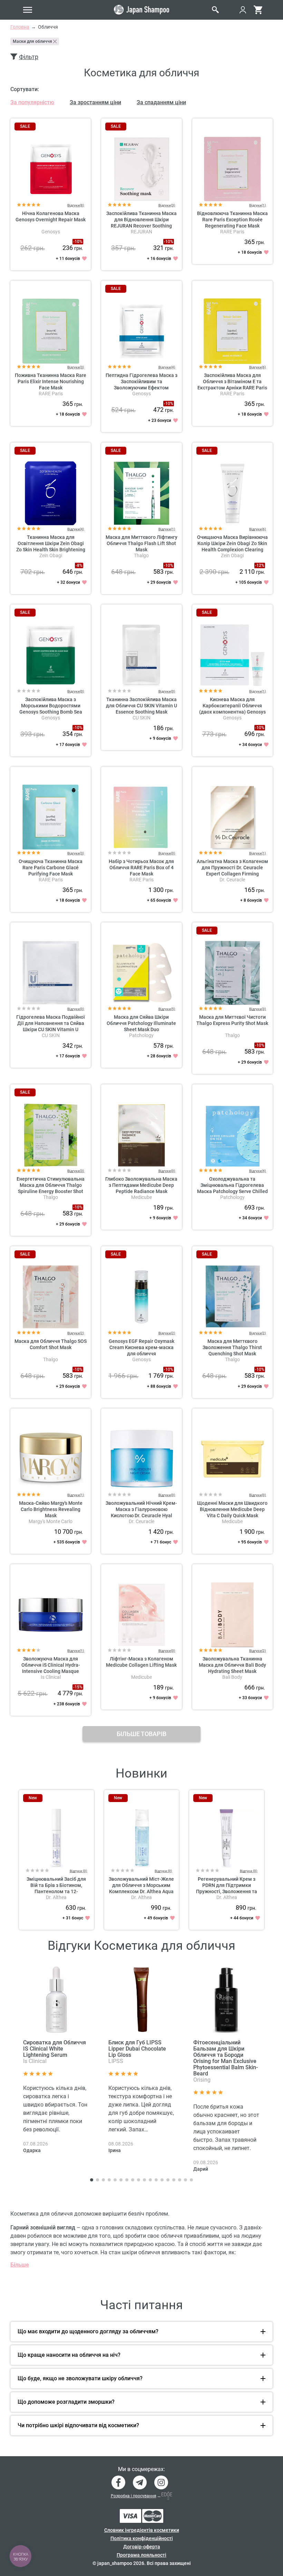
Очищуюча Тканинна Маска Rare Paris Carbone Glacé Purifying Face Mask (51, 868)
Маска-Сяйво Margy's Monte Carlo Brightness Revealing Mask (51, 1509)
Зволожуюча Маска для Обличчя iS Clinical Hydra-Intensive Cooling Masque (51, 1665)
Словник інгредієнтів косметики (142, 2530)
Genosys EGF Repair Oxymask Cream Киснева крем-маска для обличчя (141, 1347)
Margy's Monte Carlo (51, 1521)
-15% (78, 1687)
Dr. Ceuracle (232, 880)
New (33, 1798)
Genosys (51, 232)
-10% (78, 242)
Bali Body (232, 1677)
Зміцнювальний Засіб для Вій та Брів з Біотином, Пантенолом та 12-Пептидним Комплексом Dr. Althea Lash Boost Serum (56, 1891)
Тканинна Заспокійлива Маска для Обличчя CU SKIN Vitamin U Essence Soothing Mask (141, 706)
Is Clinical (51, 1677)
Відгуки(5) (167, 1009)
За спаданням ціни (161, 102)
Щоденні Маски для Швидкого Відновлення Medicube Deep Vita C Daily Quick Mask (232, 1509)
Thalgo (141, 555)
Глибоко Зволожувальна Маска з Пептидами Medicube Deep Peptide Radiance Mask (141, 1185)
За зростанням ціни (95, 102)
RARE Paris (232, 232)
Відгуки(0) (76, 691)
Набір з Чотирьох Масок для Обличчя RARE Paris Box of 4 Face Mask (141, 868)
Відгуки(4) (167, 367)
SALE (25, 126)
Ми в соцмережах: (141, 2469)
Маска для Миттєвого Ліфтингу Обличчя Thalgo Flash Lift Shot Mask (141, 543)
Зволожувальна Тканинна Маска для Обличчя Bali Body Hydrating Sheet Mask (232, 1665)
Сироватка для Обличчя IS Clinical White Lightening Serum (55, 2049)
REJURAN (141, 232)
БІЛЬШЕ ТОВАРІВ (141, 1734)
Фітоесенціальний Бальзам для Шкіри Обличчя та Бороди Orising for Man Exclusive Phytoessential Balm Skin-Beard (226, 2058)
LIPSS (116, 2061)
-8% (79, 565)
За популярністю (32, 102)
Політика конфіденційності (142, 2538)
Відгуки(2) (76, 1333)
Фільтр (29, 57)
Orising (202, 2080)
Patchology (141, 1035)
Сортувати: (25, 89)
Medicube (141, 1197)
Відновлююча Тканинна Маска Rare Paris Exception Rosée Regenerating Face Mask (232, 220)
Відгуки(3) (167, 205)
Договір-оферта (142, 2547)
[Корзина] (258, 10)
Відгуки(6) (258, 367)
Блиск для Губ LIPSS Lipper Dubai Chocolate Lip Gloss (137, 2049)
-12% (260, 565)
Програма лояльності (141, 2555)
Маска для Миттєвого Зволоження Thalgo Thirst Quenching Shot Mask (232, 1347)
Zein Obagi (51, 555)
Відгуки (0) (79, 1871)
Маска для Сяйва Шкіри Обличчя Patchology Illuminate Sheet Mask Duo (141, 1023)
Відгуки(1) (258, 205)
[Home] (141, 10)
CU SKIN (141, 718)
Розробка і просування (134, 2496)
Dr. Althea (56, 1897)
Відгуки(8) (76, 205)
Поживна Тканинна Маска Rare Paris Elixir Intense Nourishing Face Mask (51, 381)
